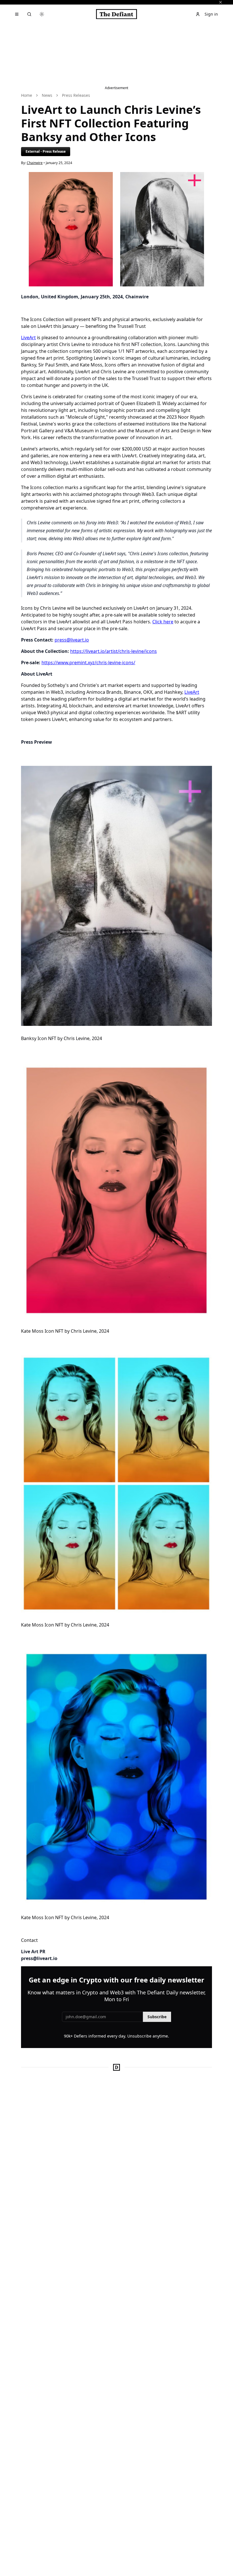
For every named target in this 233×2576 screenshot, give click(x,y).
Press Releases (76, 95)
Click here (163, 622)
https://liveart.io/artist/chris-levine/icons (114, 651)
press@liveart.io (72, 640)
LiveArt (28, 338)
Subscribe (157, 2017)
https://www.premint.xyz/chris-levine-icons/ (88, 663)
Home (27, 95)
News (47, 95)
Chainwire (35, 163)
